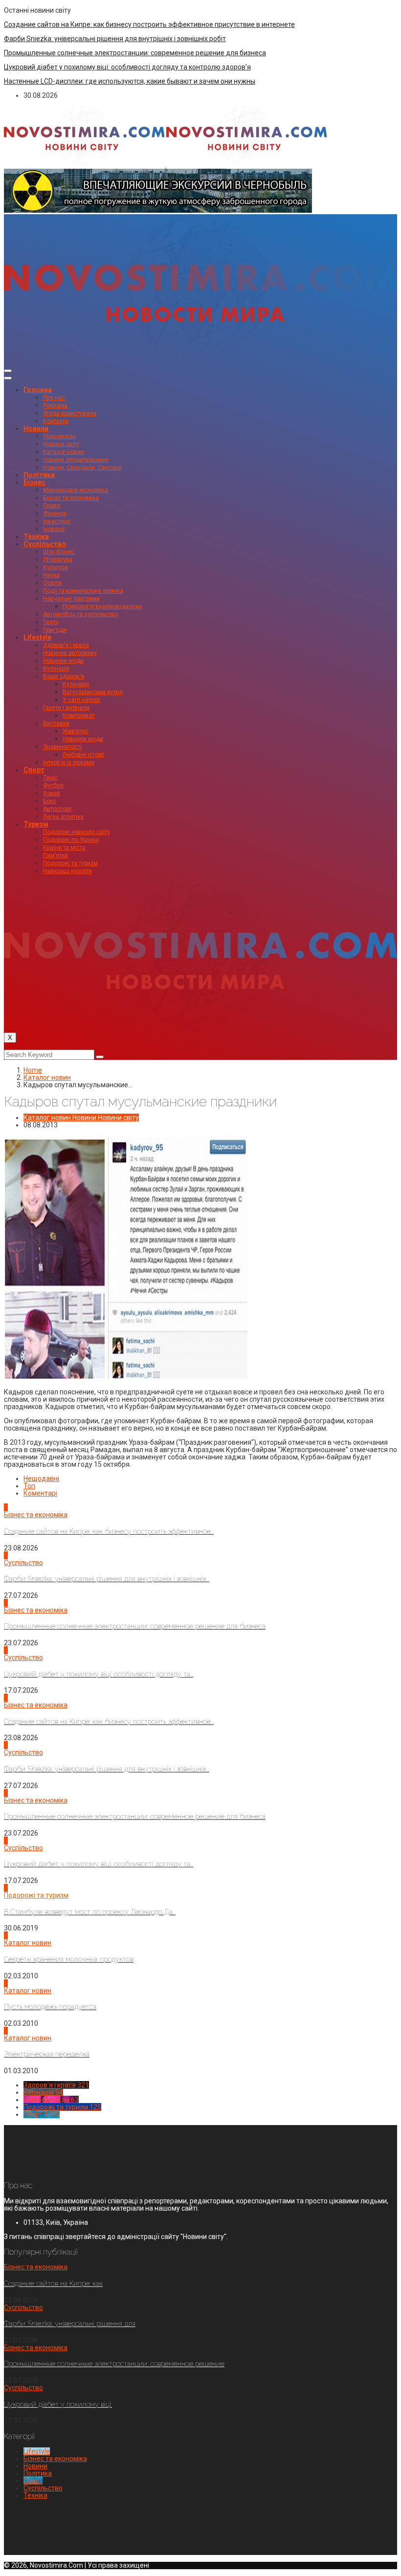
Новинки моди (63, 661)
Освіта (52, 583)
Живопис (76, 731)
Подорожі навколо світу (77, 832)
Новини (36, 428)
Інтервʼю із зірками (69, 762)
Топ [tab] (29, 1486)
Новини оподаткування (76, 460)
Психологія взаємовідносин (102, 606)
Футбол (53, 785)
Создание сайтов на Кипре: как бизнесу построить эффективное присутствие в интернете (149, 24)
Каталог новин (64, 452)
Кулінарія (56, 669)
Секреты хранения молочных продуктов (69, 1959)
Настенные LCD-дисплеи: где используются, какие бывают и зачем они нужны (130, 81)
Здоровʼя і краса (66, 645)
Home (33, 1070)
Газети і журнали (66, 708)
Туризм (36, 824)
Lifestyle (37, 637)
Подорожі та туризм (70, 863)
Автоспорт (57, 809)
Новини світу (61, 444)
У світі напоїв (81, 700)
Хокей (52, 793)
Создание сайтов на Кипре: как (53, 2284)
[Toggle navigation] (8, 371)
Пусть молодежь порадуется (50, 2007)
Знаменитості (62, 747)
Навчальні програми (71, 599)
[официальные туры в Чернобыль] (158, 210)
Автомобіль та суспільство (80, 614)
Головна (38, 390)
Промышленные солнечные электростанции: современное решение (114, 2364)
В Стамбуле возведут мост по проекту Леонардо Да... (90, 1912)
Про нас (54, 398)
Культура (56, 567)
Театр (51, 622)
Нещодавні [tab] (41, 1478)
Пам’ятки (56, 855)
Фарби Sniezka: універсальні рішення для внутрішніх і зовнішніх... (107, 1579)
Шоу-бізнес (59, 552)
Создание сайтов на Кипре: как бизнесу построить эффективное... (109, 1531)
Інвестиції (57, 521)
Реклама (55, 405)
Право (52, 506)
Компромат (78, 716)
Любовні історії (83, 755)
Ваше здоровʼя (64, 676)
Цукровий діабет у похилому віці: (58, 2404)
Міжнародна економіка (76, 490)
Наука (51, 575)
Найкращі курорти (67, 871)
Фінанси (55, 514)
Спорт (34, 770)
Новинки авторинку (70, 653)
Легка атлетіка (63, 817)
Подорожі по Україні (71, 840)
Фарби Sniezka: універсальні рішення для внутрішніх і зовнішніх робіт (115, 39)
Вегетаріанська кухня (93, 692)
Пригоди (55, 630)
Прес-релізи (59, 436)
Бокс (50, 801)
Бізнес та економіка (71, 498)
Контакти (56, 421)
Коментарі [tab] (40, 1493)
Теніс (50, 778)
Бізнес (34, 482)
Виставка (56, 723)
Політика (39, 475)
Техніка (36, 537)
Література (58, 560)
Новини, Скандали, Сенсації (82, 468)
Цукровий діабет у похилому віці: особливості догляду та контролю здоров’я (127, 67)
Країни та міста (64, 848)
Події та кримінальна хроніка (83, 591)
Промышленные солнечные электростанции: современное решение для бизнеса (135, 53)
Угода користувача (70, 413)
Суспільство (45, 544)
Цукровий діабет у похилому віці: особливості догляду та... (99, 1674)
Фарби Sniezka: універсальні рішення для (70, 2324)
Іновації (54, 529)
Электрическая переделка (47, 2054)
